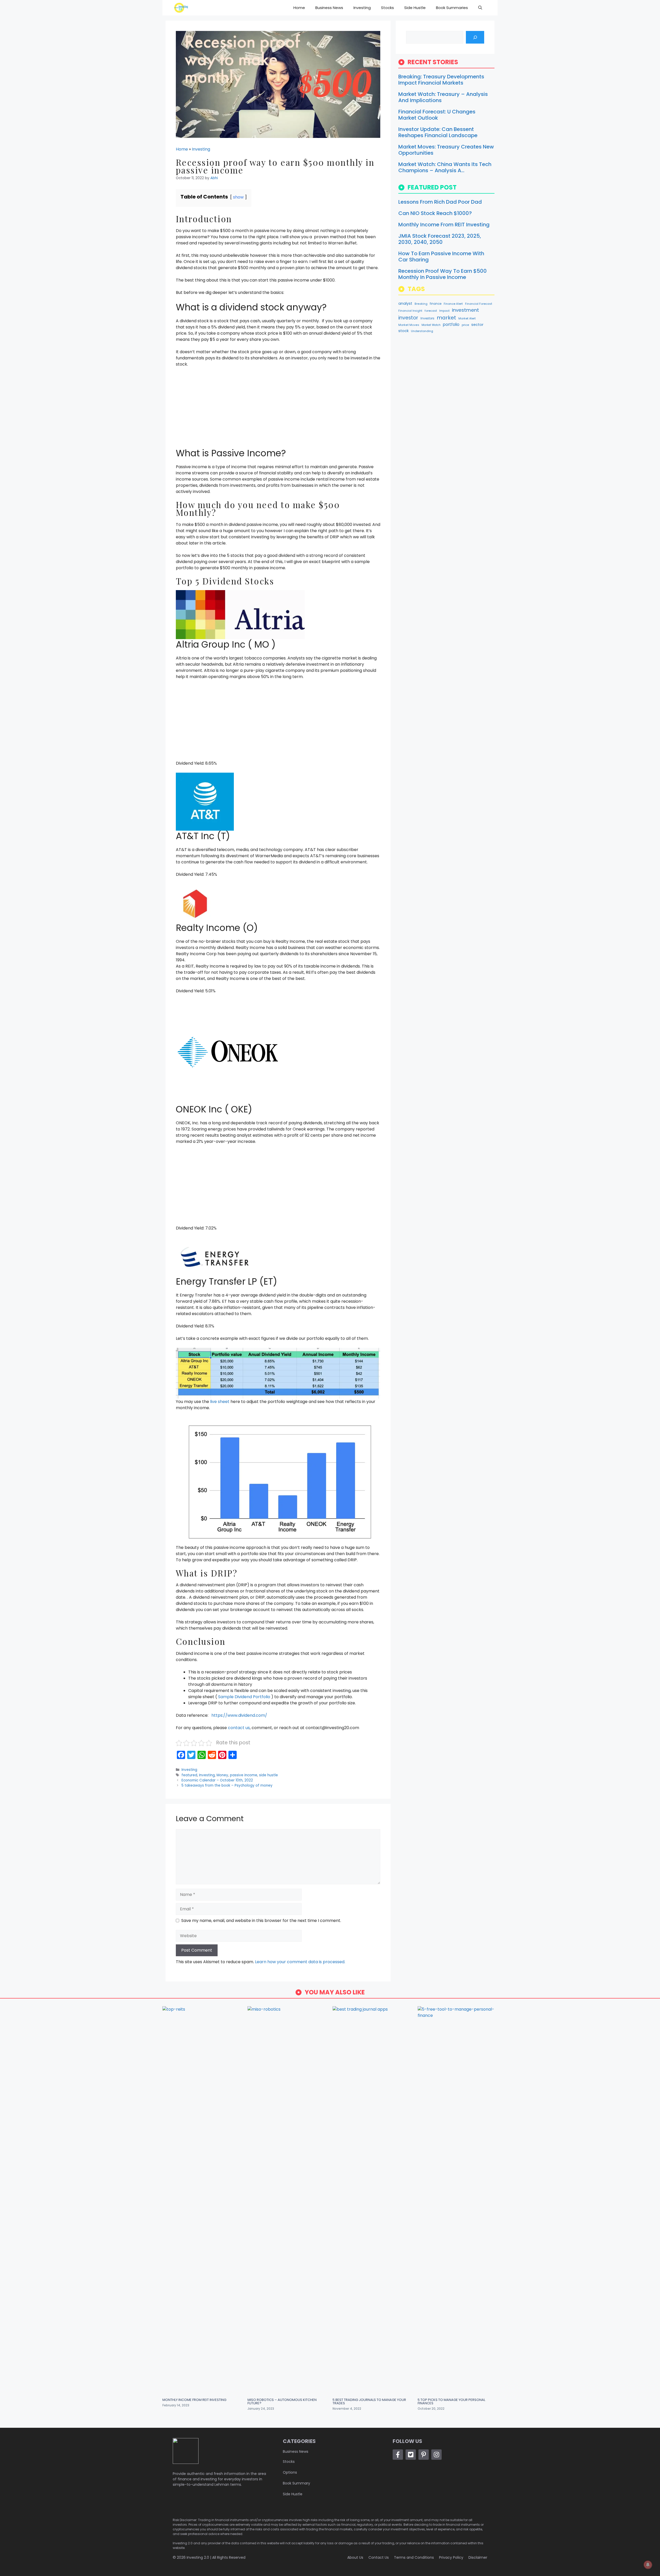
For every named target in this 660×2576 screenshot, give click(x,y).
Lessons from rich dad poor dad (440, 202)
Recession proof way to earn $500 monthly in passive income (443, 274)
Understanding (422, 331)
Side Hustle (415, 8)
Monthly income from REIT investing (444, 225)
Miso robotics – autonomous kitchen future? (282, 2401)
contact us (239, 1728)
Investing (362, 8)
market (446, 318)
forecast (431, 311)
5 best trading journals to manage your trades (369, 2401)
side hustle (269, 1775)
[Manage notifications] (648, 2565)
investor (408, 318)
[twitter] (411, 2455)
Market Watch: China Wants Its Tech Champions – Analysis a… (445, 167)
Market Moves (409, 325)
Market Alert (467, 319)
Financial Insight (410, 311)
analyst (405, 303)
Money (222, 1775)
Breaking (421, 304)
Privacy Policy (451, 2557)
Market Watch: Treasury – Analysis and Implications (443, 97)
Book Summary (296, 2483)
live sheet (220, 1402)
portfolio (451, 324)
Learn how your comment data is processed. (300, 1962)
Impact (444, 311)
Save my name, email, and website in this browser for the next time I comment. (261, 1921)
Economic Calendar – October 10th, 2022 (217, 1780)
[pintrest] (424, 2455)
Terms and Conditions (414, 2557)
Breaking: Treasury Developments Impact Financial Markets (441, 80)
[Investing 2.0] (181, 8)
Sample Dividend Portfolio (245, 1697)
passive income (244, 1775)
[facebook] (398, 2455)
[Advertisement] (278, 410)
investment (465, 310)
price (465, 325)
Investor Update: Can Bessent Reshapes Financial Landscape (438, 132)
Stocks (387, 8)
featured (189, 1775)
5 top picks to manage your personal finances (451, 2401)
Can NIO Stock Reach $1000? (435, 213)
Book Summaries (452, 8)
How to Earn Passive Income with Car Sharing (441, 257)
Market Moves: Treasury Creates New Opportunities (446, 150)
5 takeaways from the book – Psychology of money (227, 1785)
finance (436, 304)
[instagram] (436, 2455)
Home (299, 8)
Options (290, 2472)
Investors (427, 318)
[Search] (475, 37)
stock (403, 331)
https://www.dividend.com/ (239, 1715)
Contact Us (379, 2557)
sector (477, 325)
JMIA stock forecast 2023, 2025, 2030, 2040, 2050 (440, 239)
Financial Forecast (479, 304)
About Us (355, 2557)
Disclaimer (478, 2557)
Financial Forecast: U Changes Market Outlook (437, 115)
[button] (480, 8)
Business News (329, 8)
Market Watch (431, 325)
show (238, 197)
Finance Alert (453, 304)
